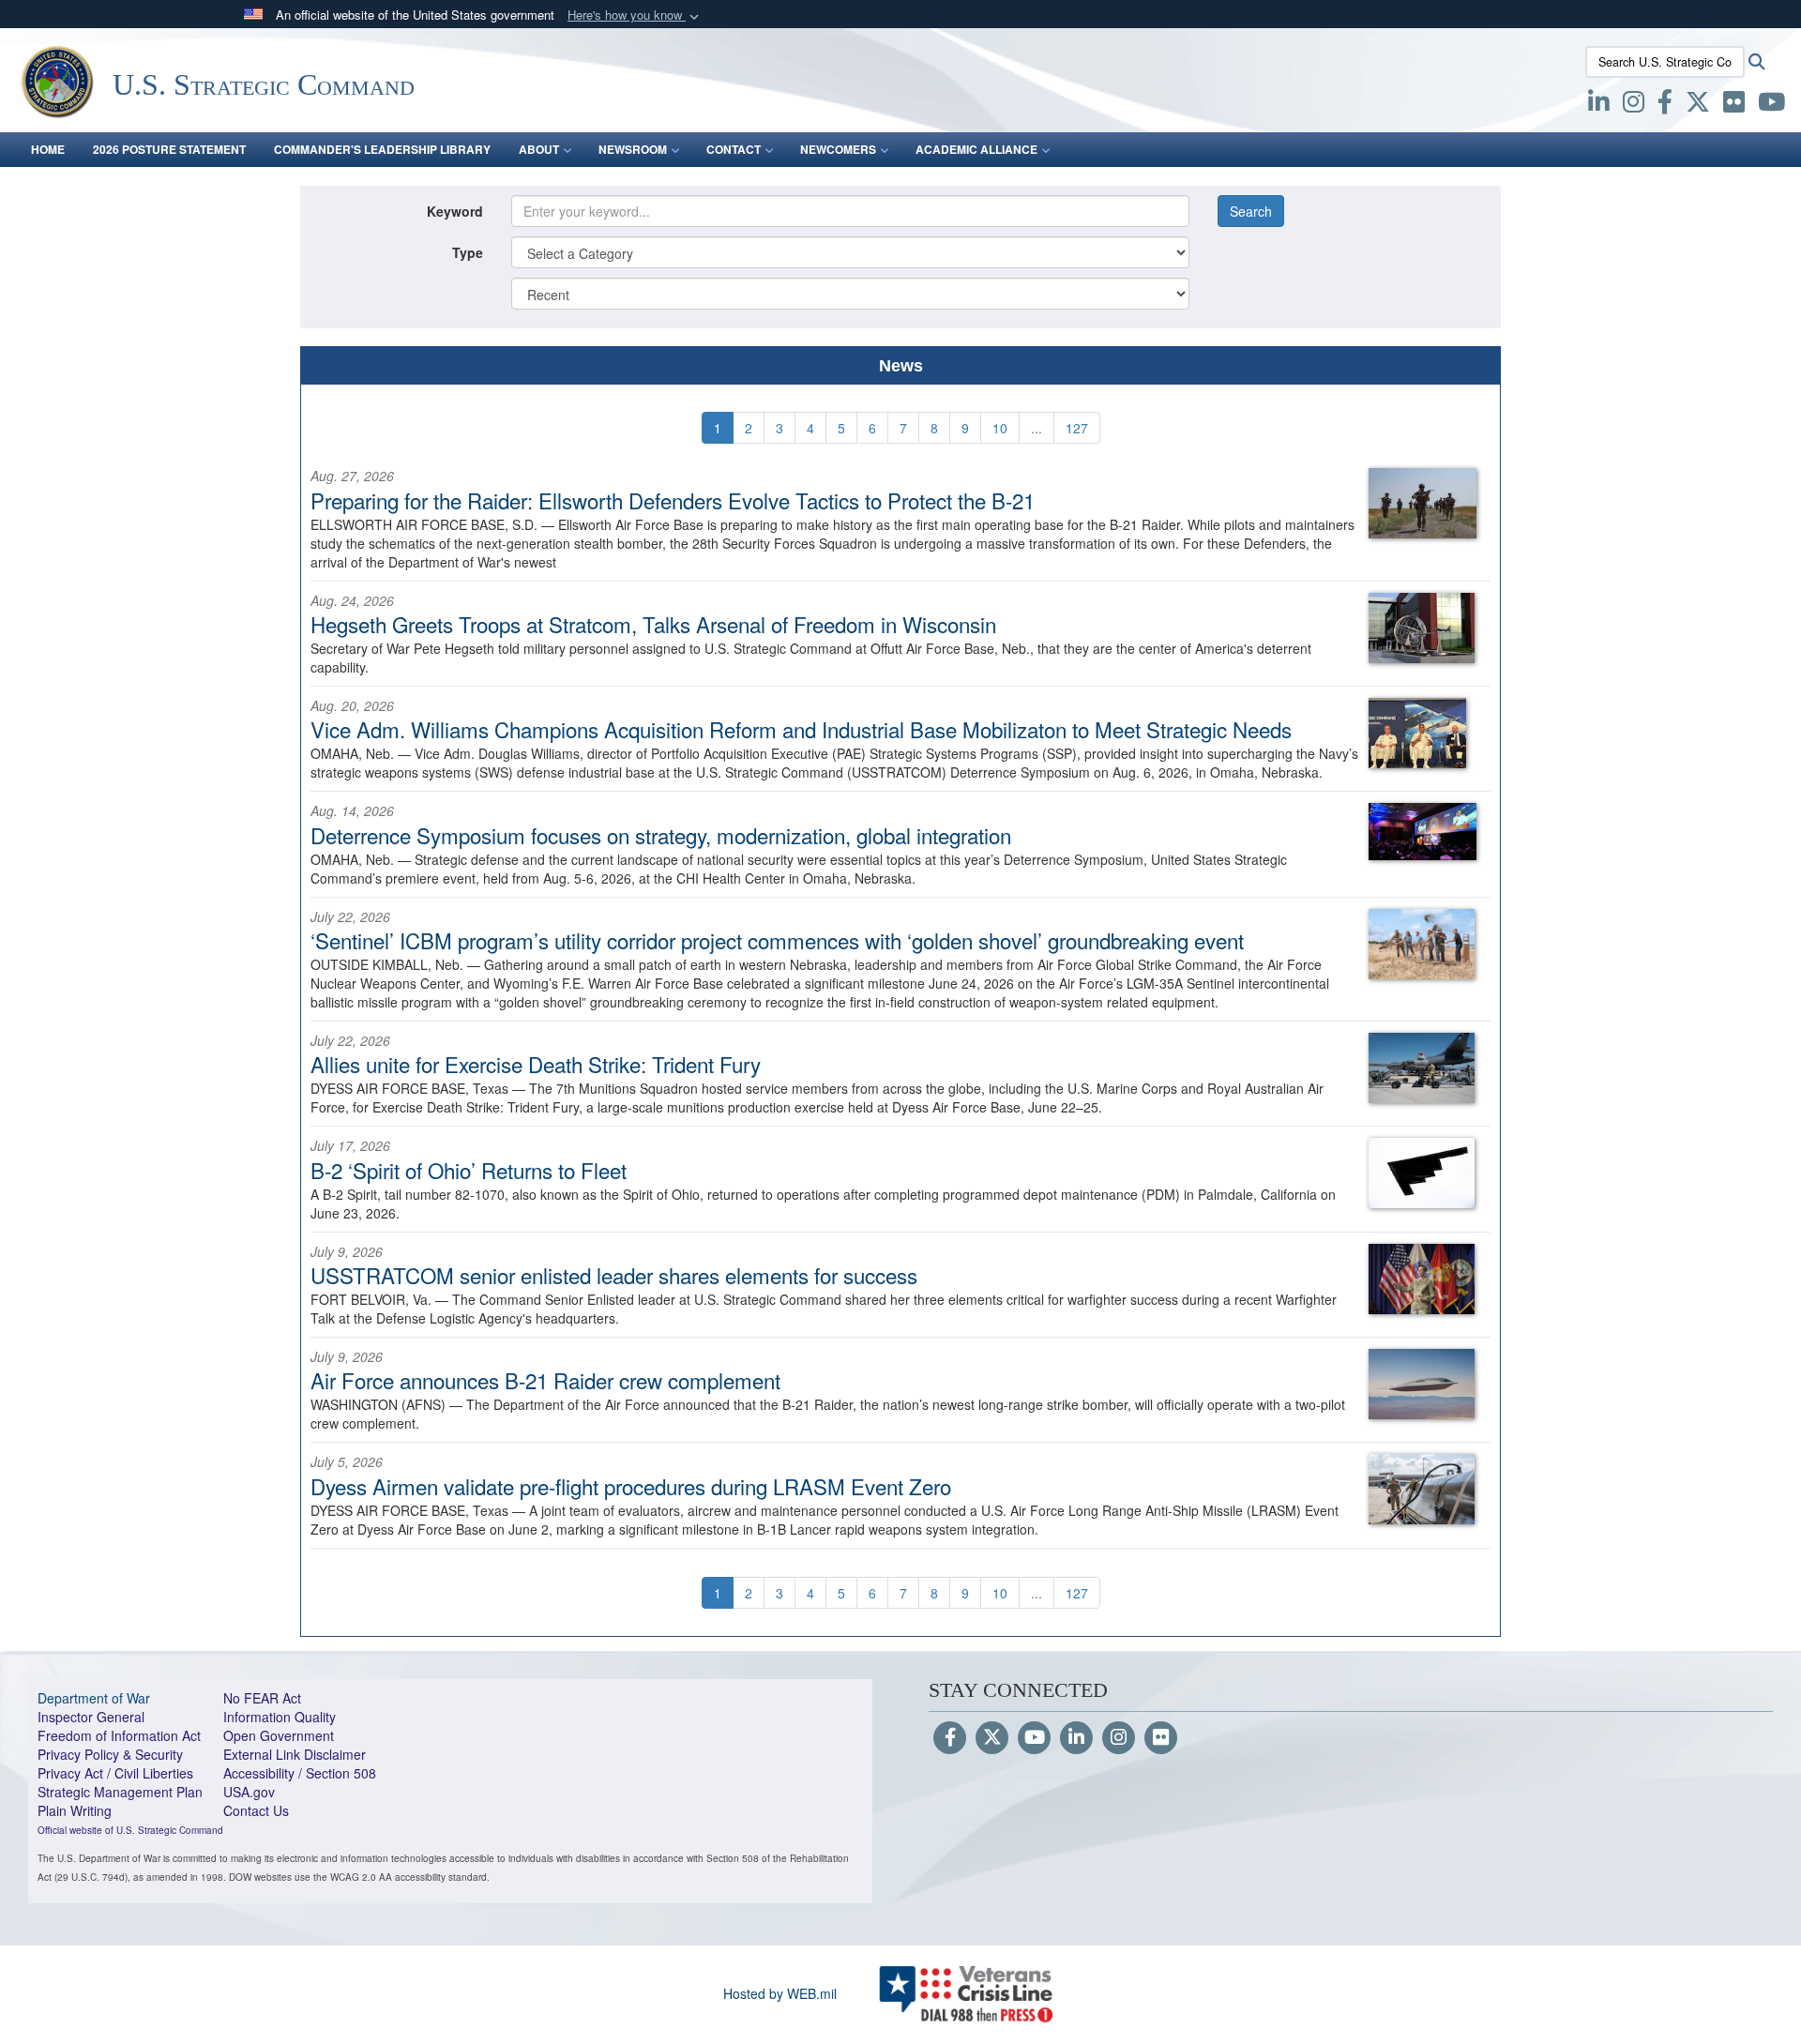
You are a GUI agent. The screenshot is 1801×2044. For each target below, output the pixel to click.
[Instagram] (1119, 1738)
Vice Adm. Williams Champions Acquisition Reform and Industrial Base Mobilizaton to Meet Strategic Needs (801, 729)
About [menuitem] (539, 149)
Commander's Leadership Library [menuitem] (382, 149)
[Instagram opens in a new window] (1634, 105)
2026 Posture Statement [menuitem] (169, 149)
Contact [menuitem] (734, 149)
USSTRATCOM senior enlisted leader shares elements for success (614, 1275)
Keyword (455, 211)
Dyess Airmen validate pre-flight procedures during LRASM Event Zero (631, 1486)
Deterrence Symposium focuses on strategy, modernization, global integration (661, 835)
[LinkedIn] (1076, 1738)
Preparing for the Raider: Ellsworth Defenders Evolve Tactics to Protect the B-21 (673, 500)
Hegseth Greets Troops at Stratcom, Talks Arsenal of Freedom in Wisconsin (653, 624)
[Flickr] (1161, 1738)
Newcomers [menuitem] (838, 149)
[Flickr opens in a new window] (1734, 105)
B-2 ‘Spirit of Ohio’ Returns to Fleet (469, 1170)
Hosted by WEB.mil (780, 1993)
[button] (635, 15)
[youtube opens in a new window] (1771, 105)
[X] (1698, 105)
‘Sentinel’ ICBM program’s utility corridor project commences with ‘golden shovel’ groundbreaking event (777, 940)
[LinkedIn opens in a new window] (1599, 105)
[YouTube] (1034, 1738)
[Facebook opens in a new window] (1665, 105)
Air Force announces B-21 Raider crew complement (545, 1380)
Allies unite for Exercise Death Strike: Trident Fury (536, 1064)
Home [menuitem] (48, 149)
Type (468, 252)
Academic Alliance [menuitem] (976, 149)
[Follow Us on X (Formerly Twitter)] (992, 1738)
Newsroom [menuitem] (633, 149)
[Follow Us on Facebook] (950, 1738)
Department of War (94, 1698)
